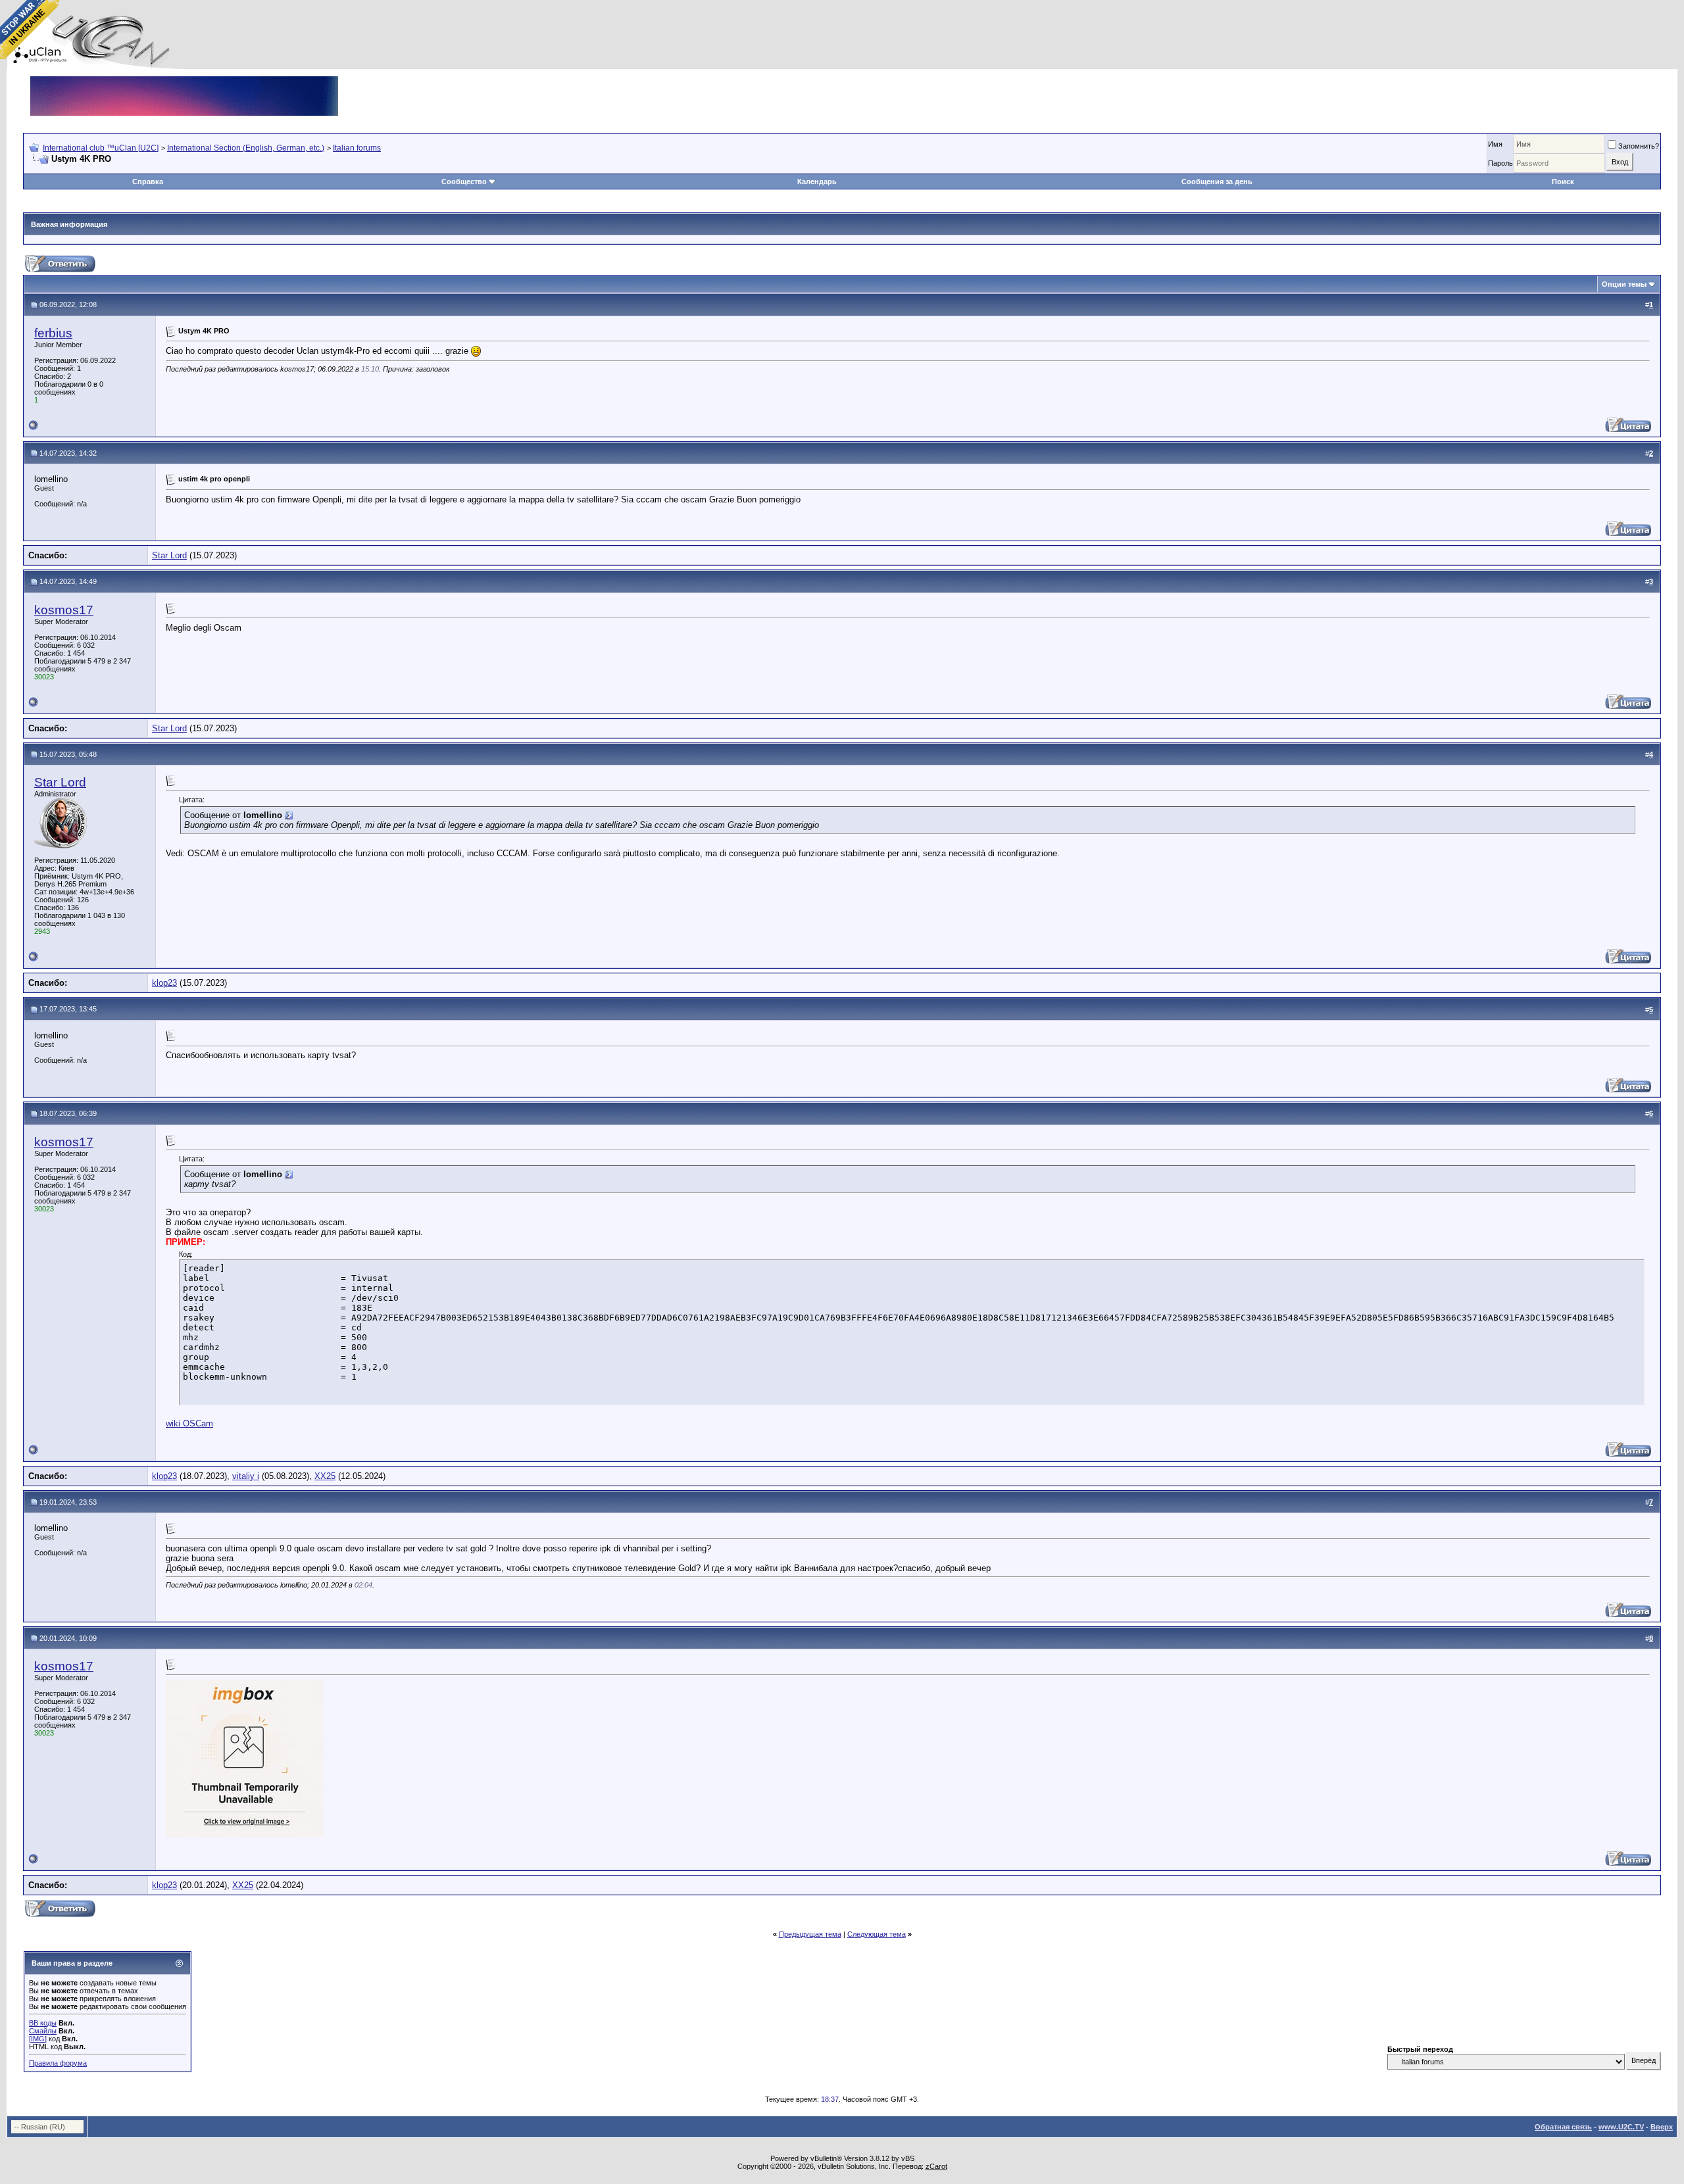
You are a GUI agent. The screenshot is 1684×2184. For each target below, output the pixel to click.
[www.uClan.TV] (184, 81)
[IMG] (38, 2039)
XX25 (325, 1476)
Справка (148, 182)
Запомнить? (1639, 146)
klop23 (164, 983)
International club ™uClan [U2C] (101, 148)
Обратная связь (1563, 2127)
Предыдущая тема (810, 1934)
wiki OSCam (189, 1423)
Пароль (1500, 163)
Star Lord (169, 555)
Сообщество (464, 182)
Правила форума (58, 2063)
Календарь (817, 182)
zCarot (936, 2166)
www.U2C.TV (1621, 2127)
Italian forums (357, 148)
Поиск (1563, 182)
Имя (1495, 144)
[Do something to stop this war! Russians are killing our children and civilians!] (30, 30)
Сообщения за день (1217, 182)
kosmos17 (64, 610)
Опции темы (1624, 284)
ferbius (53, 333)
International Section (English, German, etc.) (246, 148)
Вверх (1662, 2127)
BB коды (43, 2023)
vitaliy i (246, 1476)
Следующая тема (877, 1934)
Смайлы (43, 2031)
